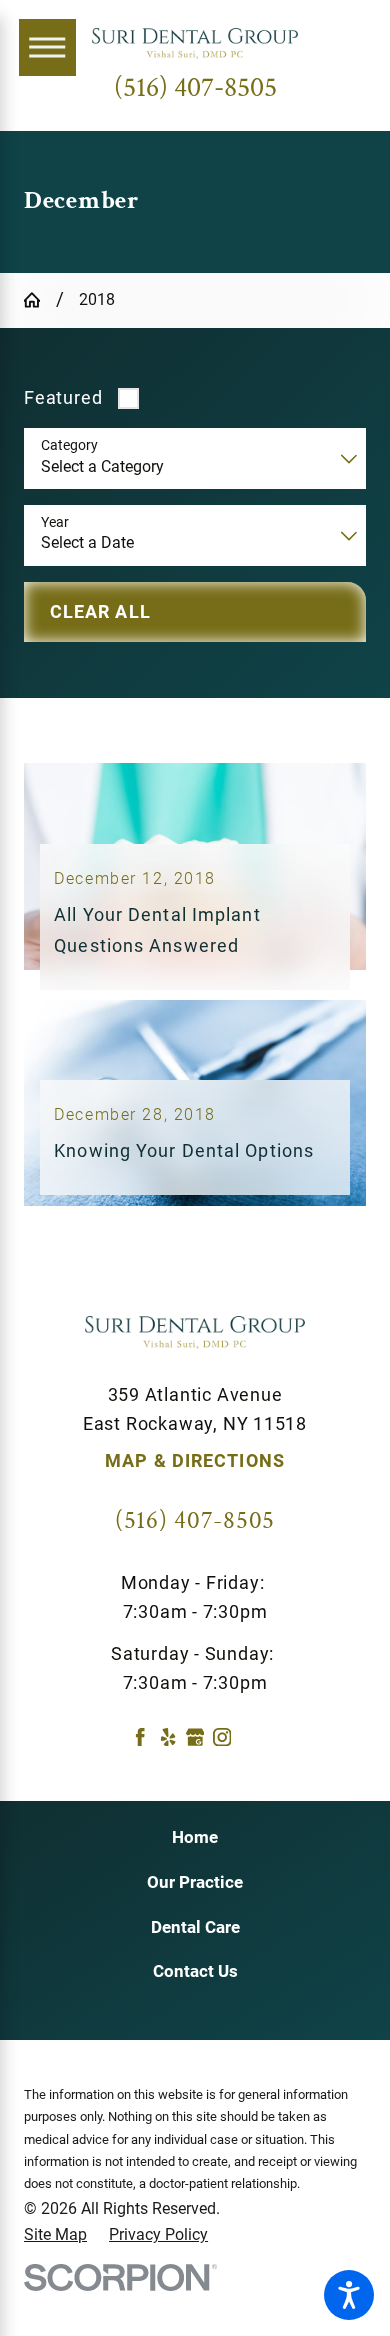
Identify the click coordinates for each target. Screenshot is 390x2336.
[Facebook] (140, 1737)
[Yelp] (168, 1737)
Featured (63, 397)
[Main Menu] (47, 47)
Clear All (100, 611)
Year (55, 522)
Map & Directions (195, 1461)
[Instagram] (222, 1737)
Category (69, 445)
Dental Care (195, 1927)
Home (195, 1837)
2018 (97, 299)
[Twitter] (249, 1737)
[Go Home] (40, 300)
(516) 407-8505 (195, 89)
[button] (349, 2295)
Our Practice (195, 1882)
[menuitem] (195, 1838)
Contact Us (195, 1971)
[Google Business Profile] (195, 1737)
